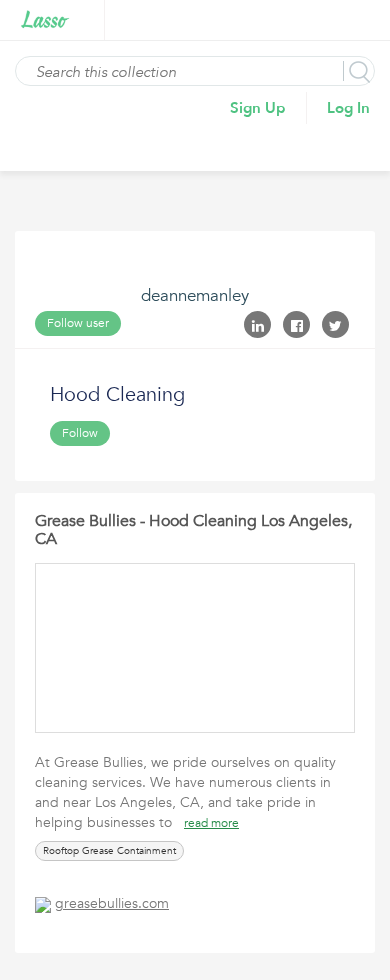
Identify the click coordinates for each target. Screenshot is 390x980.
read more (211, 823)
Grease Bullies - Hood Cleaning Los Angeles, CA (193, 530)
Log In (348, 108)
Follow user (78, 323)
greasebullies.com (112, 903)
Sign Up (258, 108)
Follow (80, 433)
